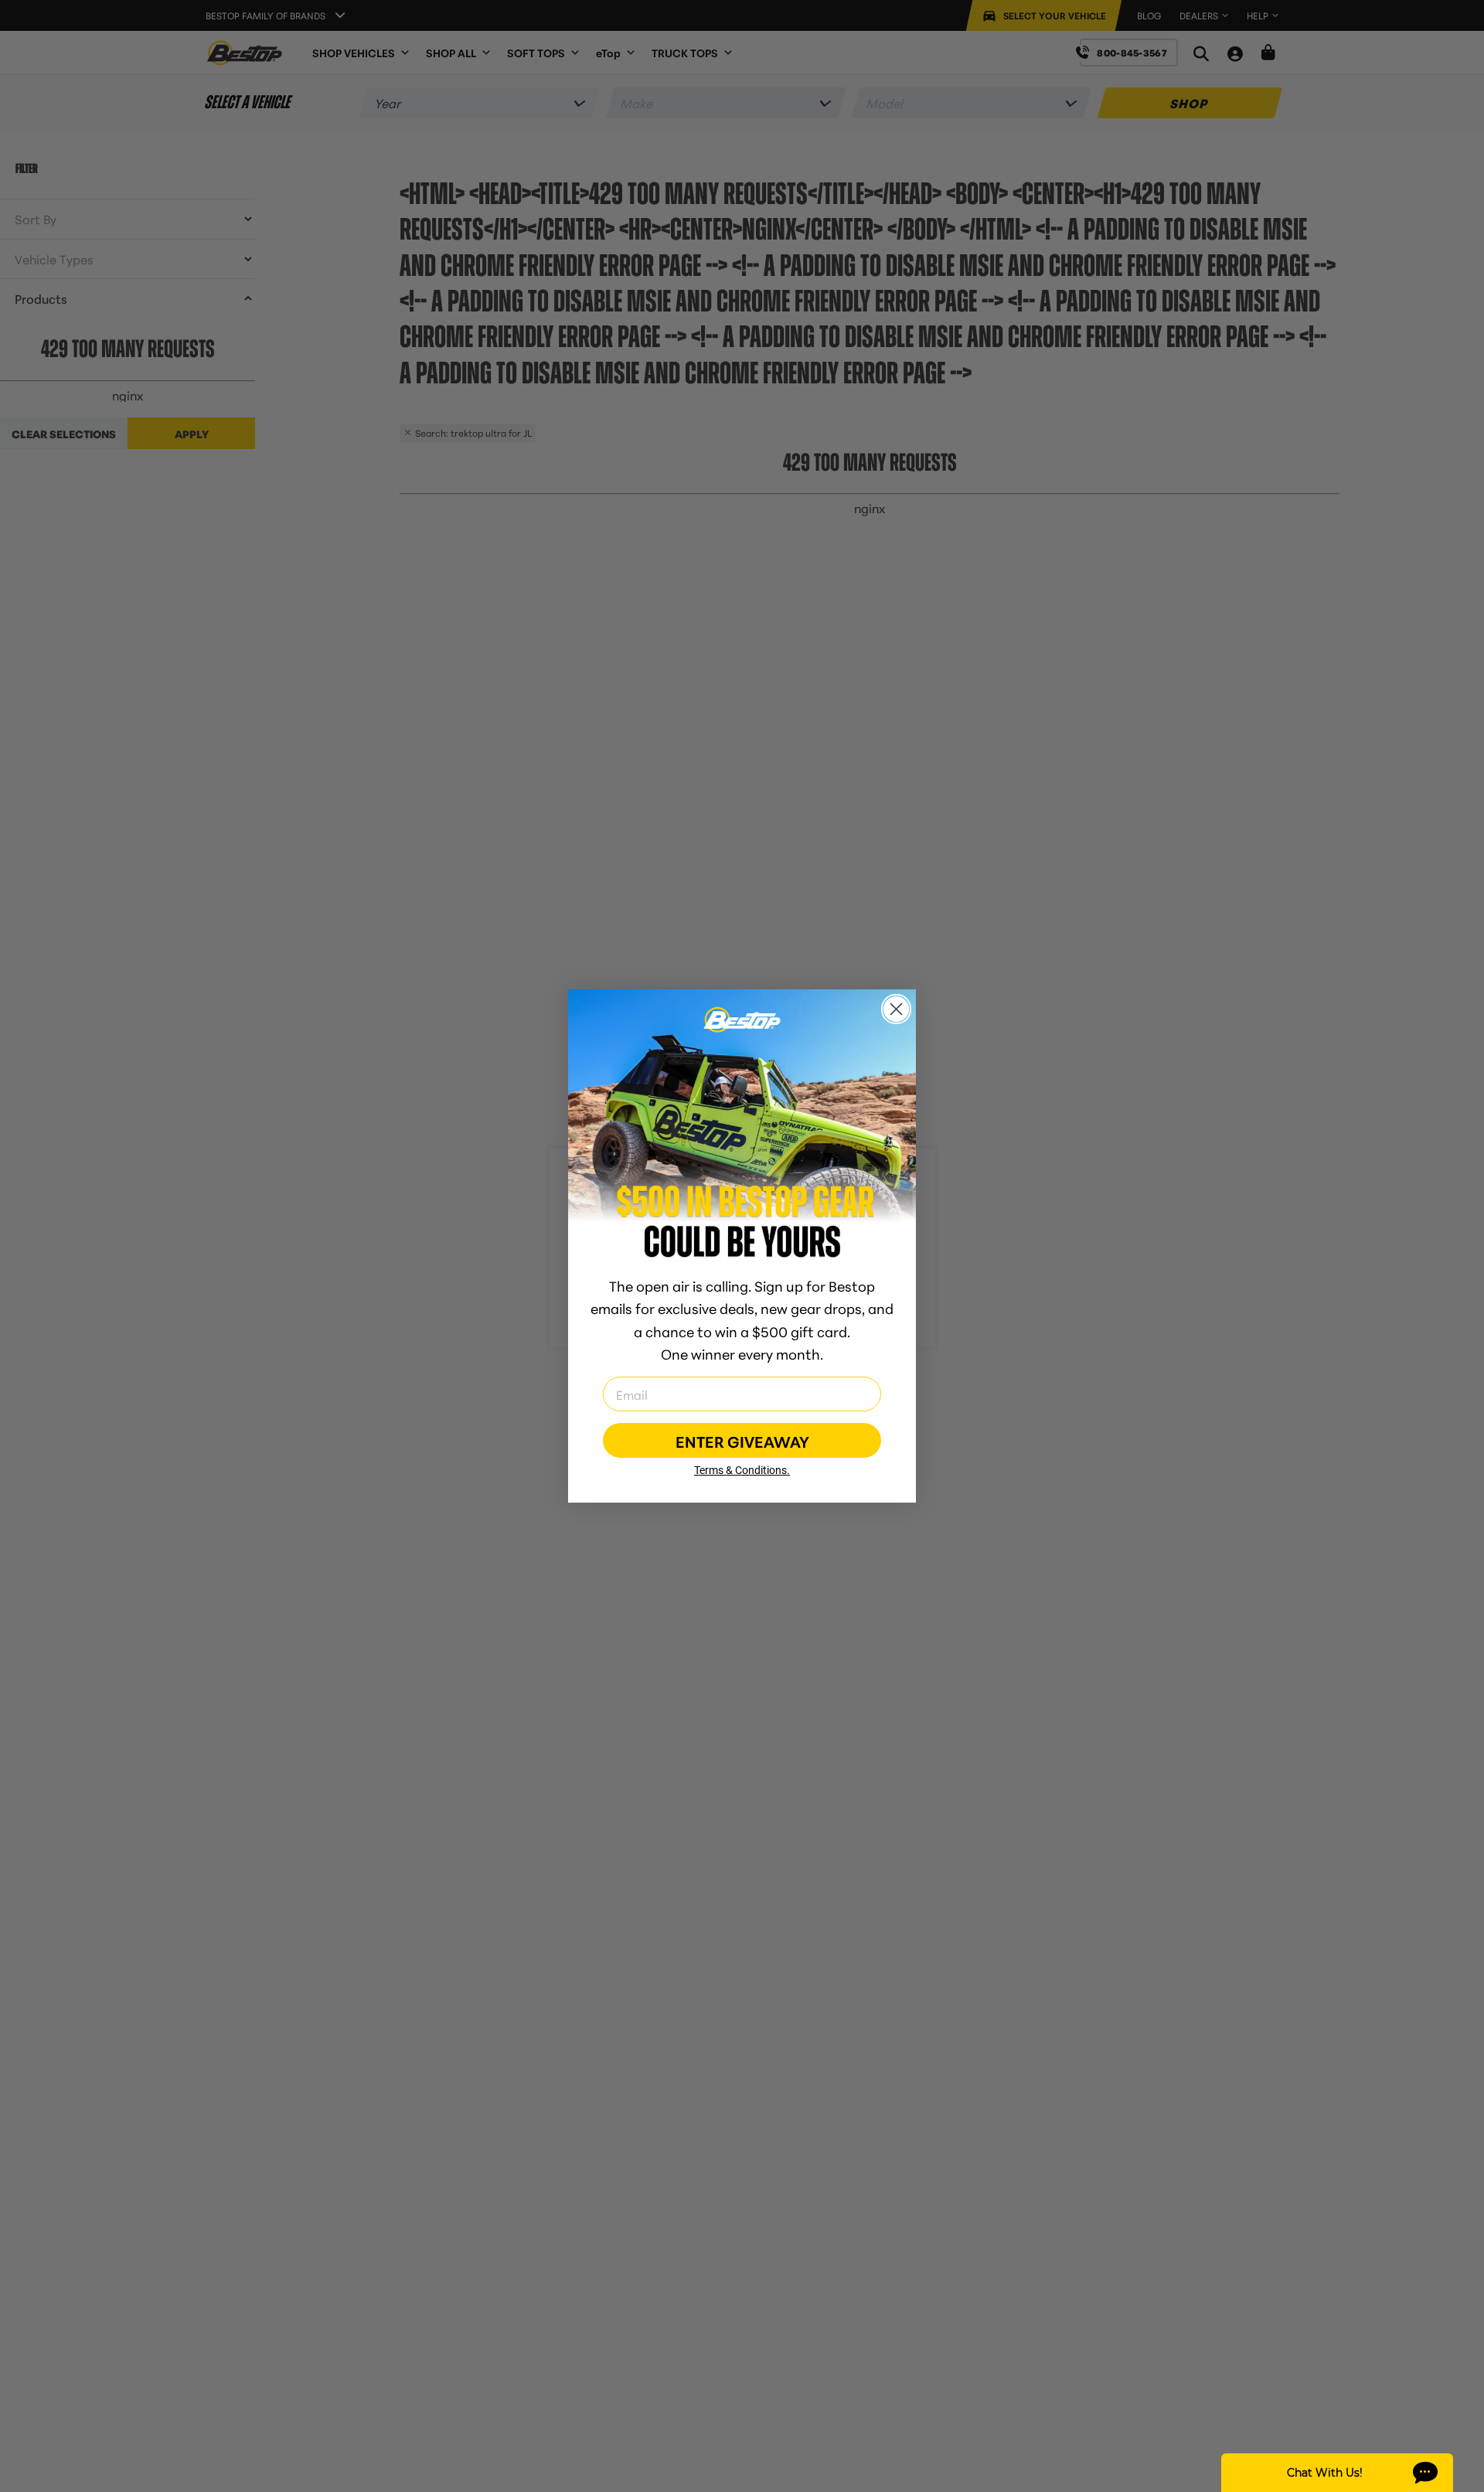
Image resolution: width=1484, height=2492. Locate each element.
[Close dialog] (896, 1009)
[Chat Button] (1337, 2473)
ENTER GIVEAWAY (742, 1441)
